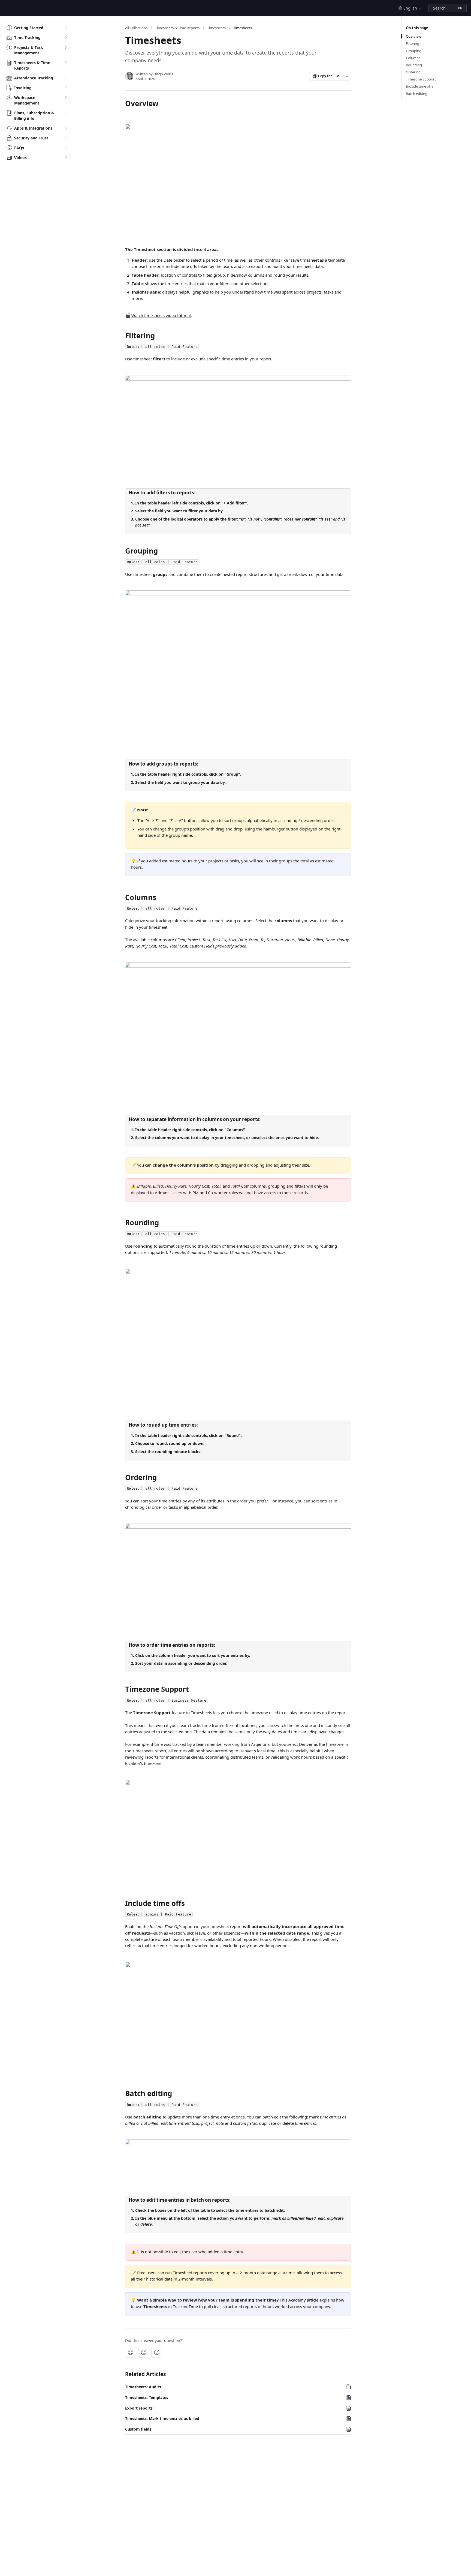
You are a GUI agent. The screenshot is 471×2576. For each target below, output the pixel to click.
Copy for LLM (329, 76)
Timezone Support (421, 79)
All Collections (136, 28)
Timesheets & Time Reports (177, 28)
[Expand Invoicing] (66, 88)
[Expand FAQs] (66, 148)
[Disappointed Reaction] (131, 2352)
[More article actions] (347, 76)
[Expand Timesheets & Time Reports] (66, 63)
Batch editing (417, 94)
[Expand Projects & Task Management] (66, 47)
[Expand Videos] (66, 158)
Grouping (414, 51)
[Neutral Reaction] (144, 2352)
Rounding (414, 65)
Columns (413, 58)
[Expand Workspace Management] (66, 98)
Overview (413, 36)
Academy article (303, 2300)
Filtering (413, 43)
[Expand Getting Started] (66, 28)
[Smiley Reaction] (157, 2352)
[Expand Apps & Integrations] (66, 128)
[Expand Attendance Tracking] (66, 78)
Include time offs (419, 86)
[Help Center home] (5, 8)
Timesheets (216, 28)
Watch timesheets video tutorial (161, 315)
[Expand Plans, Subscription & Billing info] (66, 113)
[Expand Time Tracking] (66, 38)
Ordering (413, 72)
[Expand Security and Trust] (66, 138)
